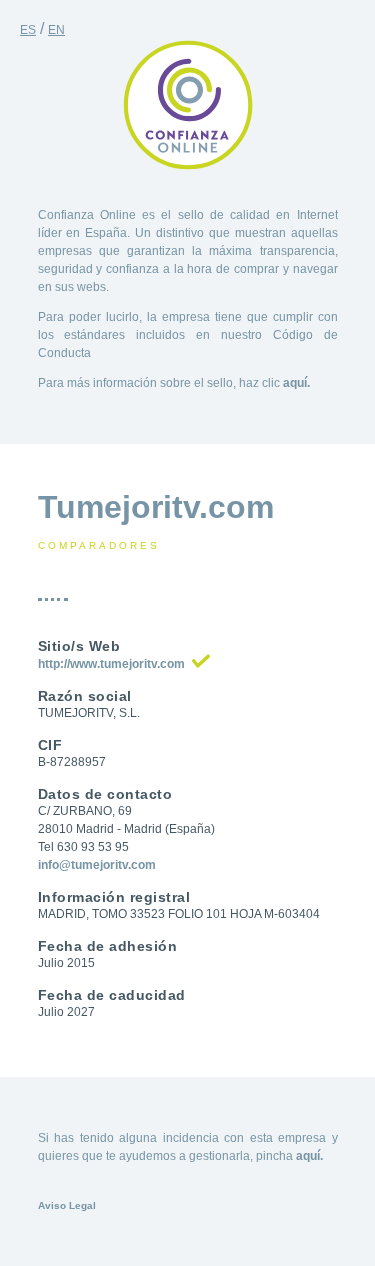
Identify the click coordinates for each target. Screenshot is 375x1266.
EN (56, 30)
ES (28, 30)
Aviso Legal (67, 1205)
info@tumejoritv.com (97, 865)
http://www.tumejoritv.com (111, 664)
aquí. (296, 383)
